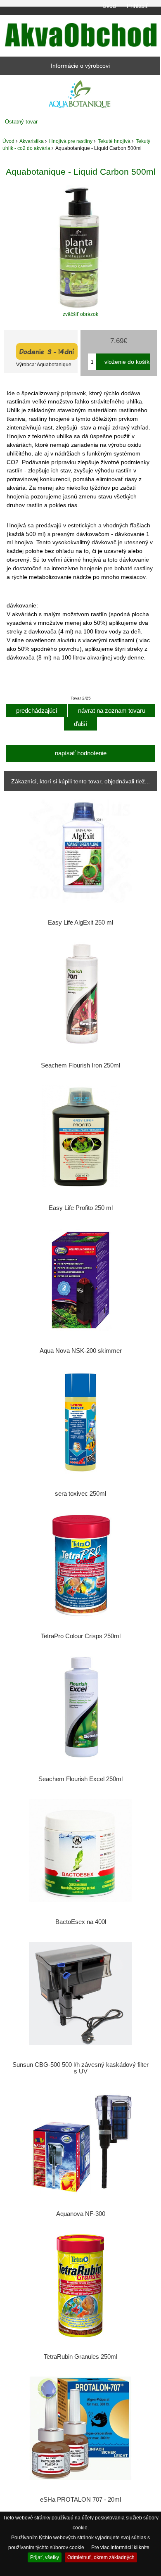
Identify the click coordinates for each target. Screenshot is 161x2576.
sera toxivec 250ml (80, 1494)
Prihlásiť (137, 6)
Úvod (109, 6)
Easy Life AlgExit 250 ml (80, 923)
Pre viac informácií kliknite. (121, 2547)
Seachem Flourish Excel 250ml (80, 1779)
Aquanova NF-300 (81, 2214)
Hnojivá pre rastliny (71, 141)
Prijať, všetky (45, 2557)
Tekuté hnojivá (114, 141)
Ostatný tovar (21, 122)
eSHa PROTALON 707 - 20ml (80, 2500)
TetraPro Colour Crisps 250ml (81, 1636)
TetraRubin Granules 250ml (80, 2357)
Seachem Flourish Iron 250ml (80, 1065)
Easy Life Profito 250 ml (81, 1208)
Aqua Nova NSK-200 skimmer (81, 1351)
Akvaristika (32, 141)
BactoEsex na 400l (81, 1922)
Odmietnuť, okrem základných (101, 2557)
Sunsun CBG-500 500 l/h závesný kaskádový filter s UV (80, 2068)
